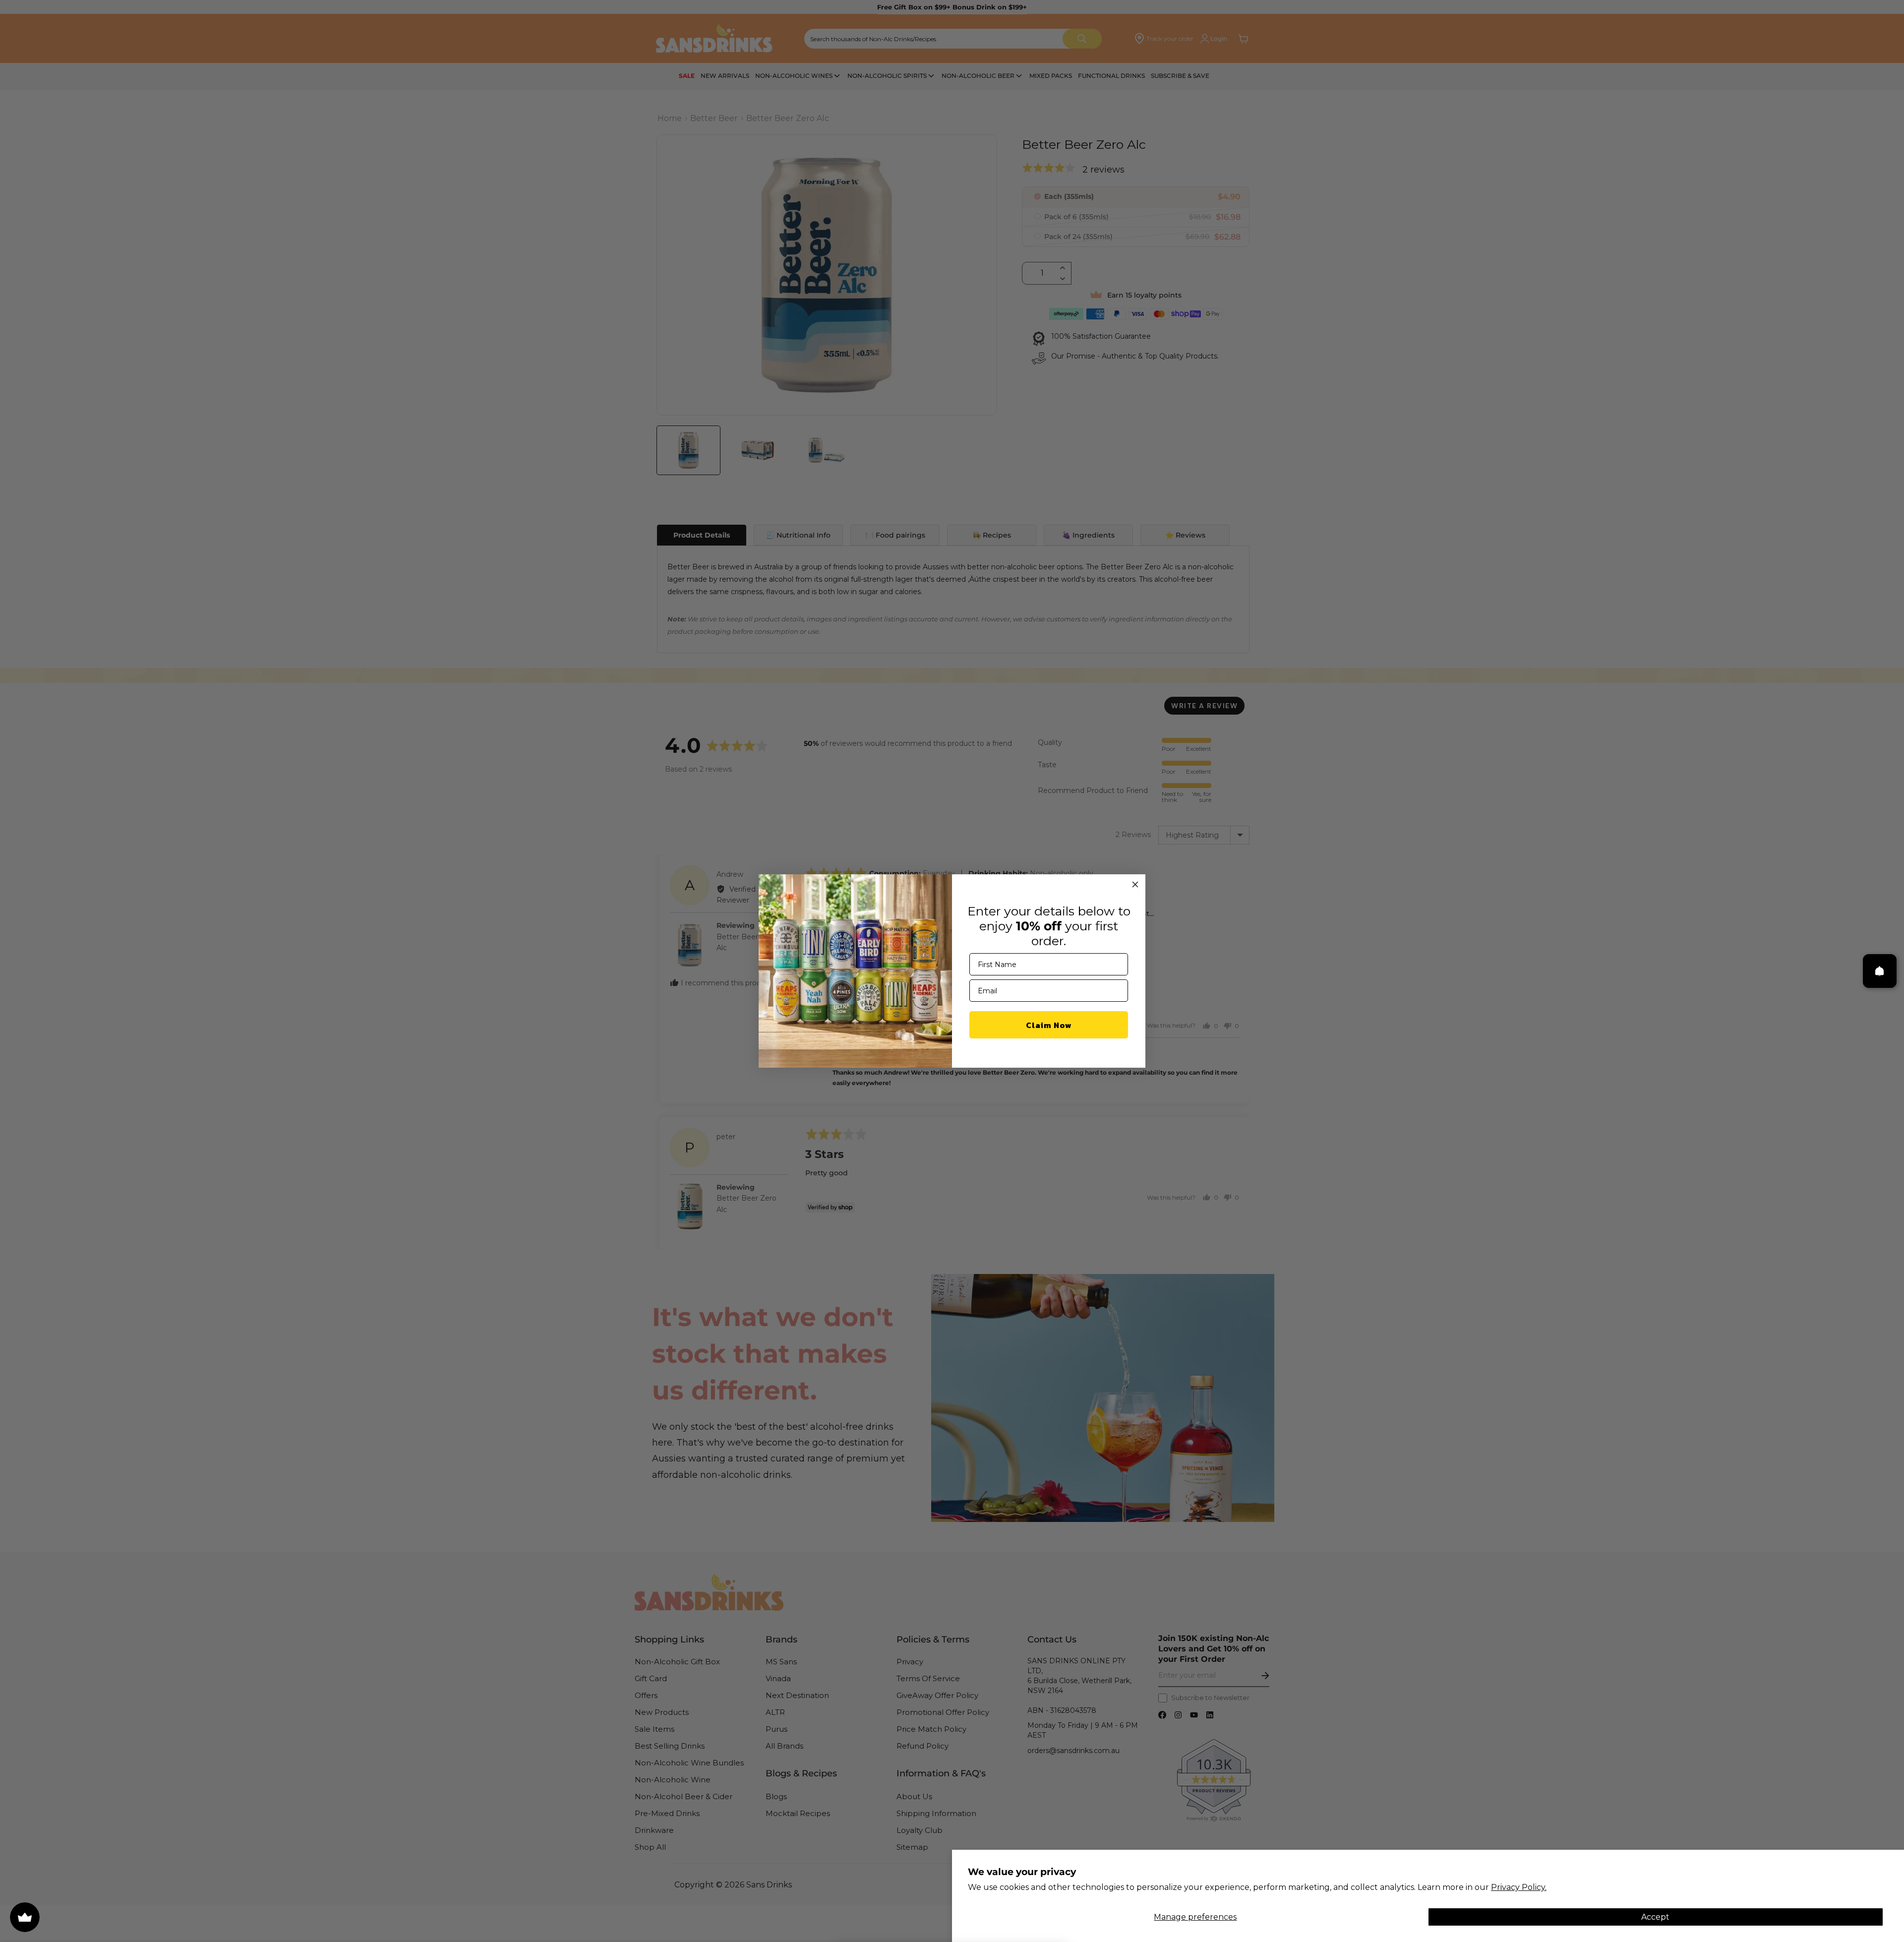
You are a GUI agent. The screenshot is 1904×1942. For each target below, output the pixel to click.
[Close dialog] (1135, 884)
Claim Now (1049, 1025)
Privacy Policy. (1519, 1887)
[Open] (1880, 971)
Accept (1655, 1917)
